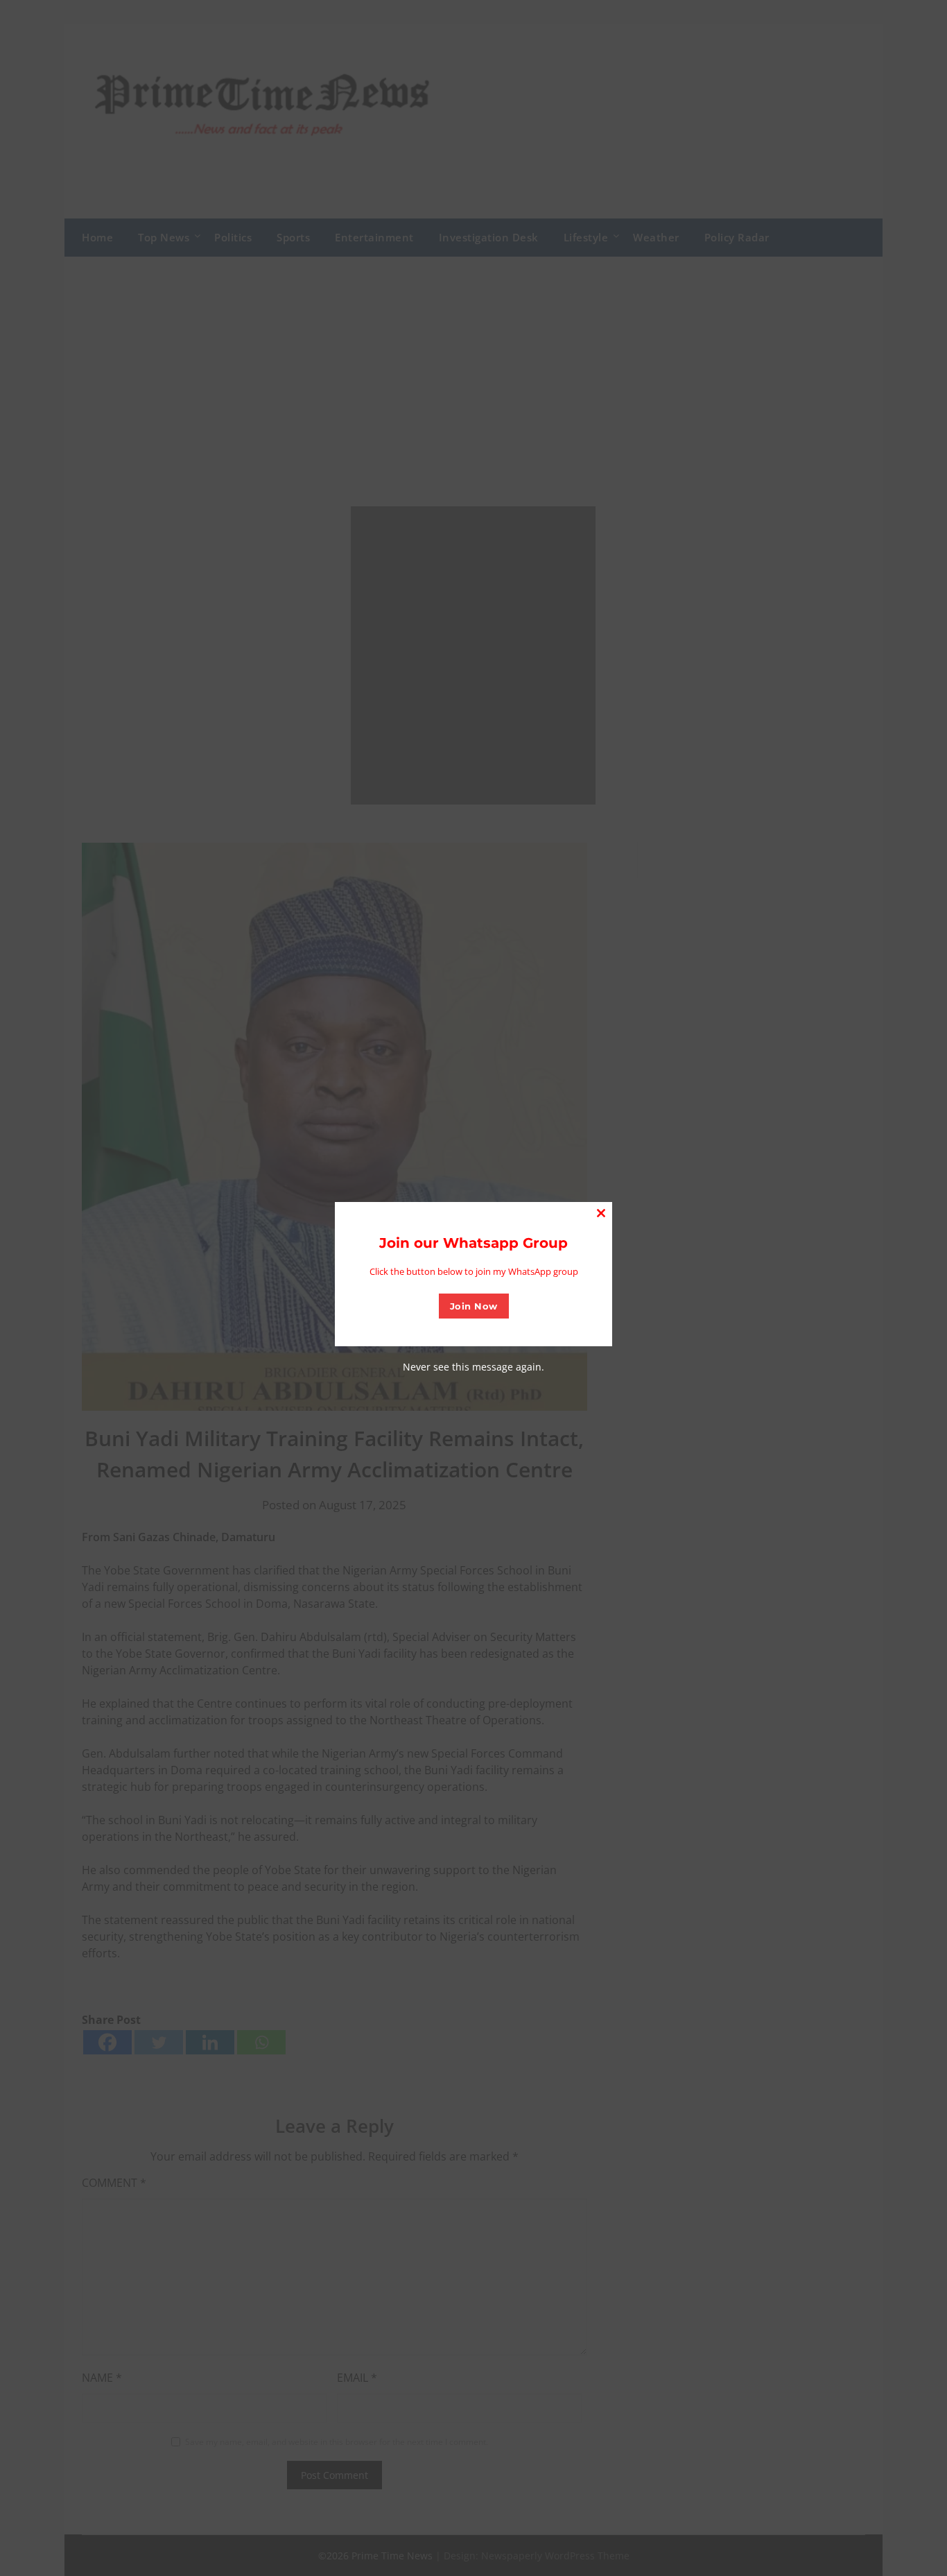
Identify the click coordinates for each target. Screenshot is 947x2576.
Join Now (474, 1306)
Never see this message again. (473, 1367)
